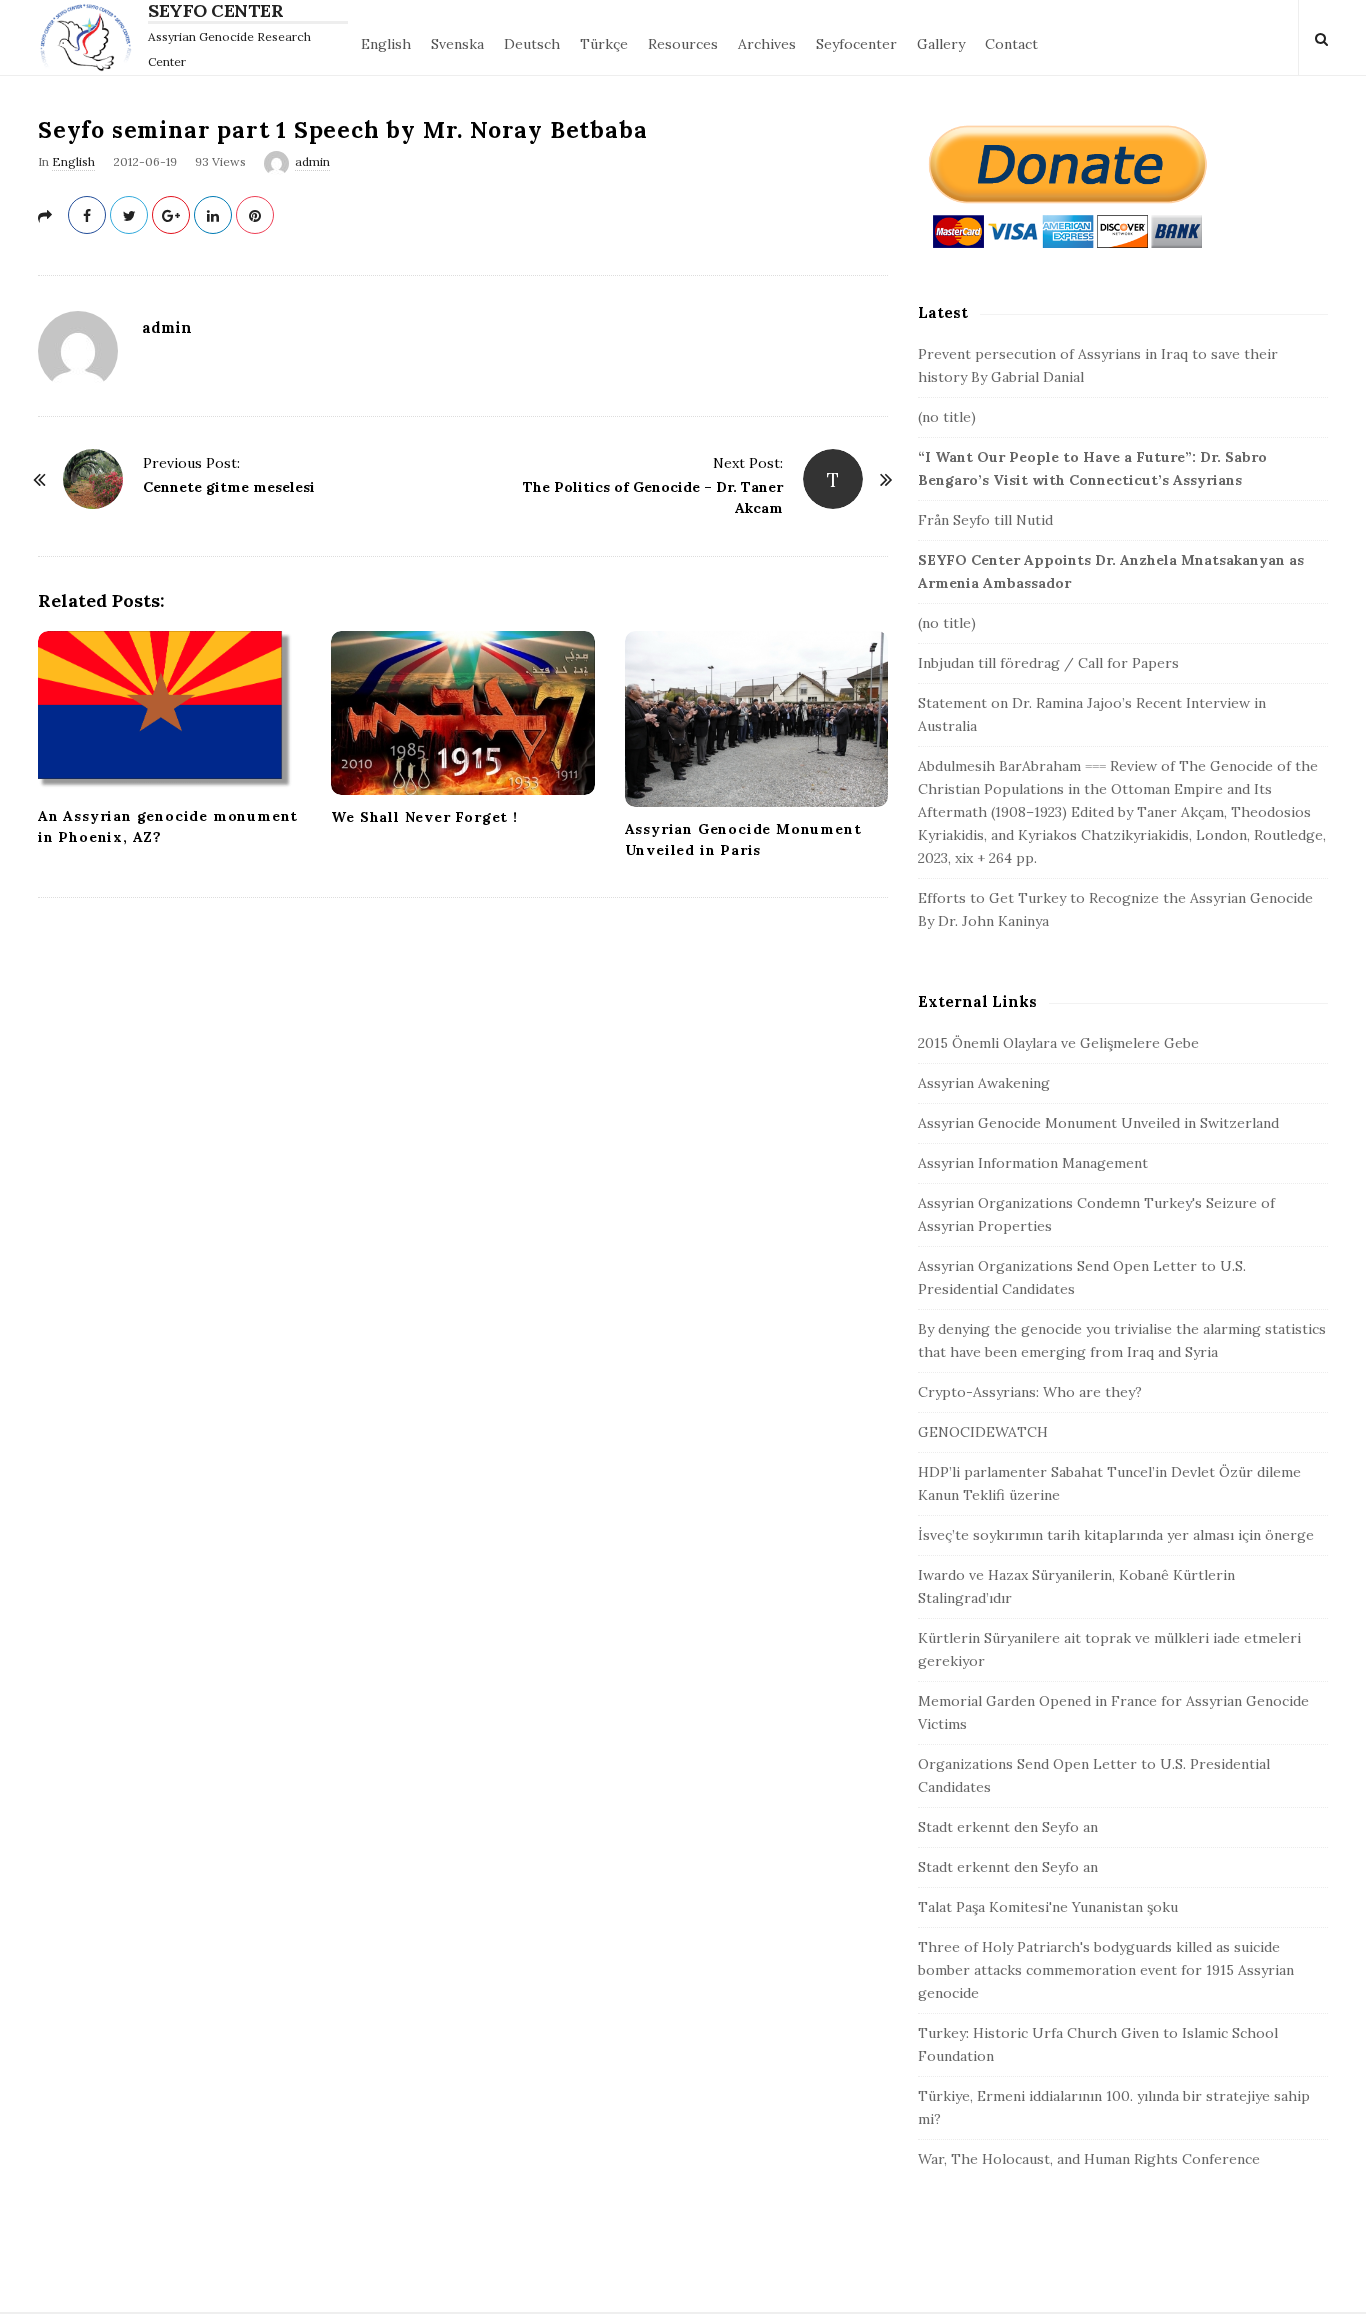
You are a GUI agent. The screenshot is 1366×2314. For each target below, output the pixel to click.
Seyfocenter (856, 44)
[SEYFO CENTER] (90, 37)
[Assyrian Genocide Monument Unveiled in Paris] (756, 719)
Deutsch (532, 44)
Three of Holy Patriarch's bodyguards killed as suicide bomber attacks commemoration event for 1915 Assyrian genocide (1106, 1970)
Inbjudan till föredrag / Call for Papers (1048, 663)
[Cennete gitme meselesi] (93, 479)
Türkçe (604, 44)
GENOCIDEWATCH (983, 1432)
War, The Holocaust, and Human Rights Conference (1089, 2159)
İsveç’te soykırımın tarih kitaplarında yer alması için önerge (1116, 1535)
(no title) (947, 417)
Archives (767, 44)
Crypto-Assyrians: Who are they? (1030, 1392)
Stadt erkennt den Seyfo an (1008, 1827)
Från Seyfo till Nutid (985, 520)
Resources (683, 44)
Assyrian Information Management (1033, 1163)
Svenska (457, 44)
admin (312, 161)
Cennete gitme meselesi (229, 487)
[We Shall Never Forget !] (462, 713)
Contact (1011, 44)
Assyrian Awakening (984, 1083)
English (386, 44)
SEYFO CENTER (215, 11)
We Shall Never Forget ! (424, 817)
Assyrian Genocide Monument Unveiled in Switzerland (1098, 1123)
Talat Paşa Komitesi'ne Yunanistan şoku (1048, 1907)
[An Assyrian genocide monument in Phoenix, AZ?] (169, 712)
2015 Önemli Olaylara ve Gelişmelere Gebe (1058, 1043)
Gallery (941, 44)
